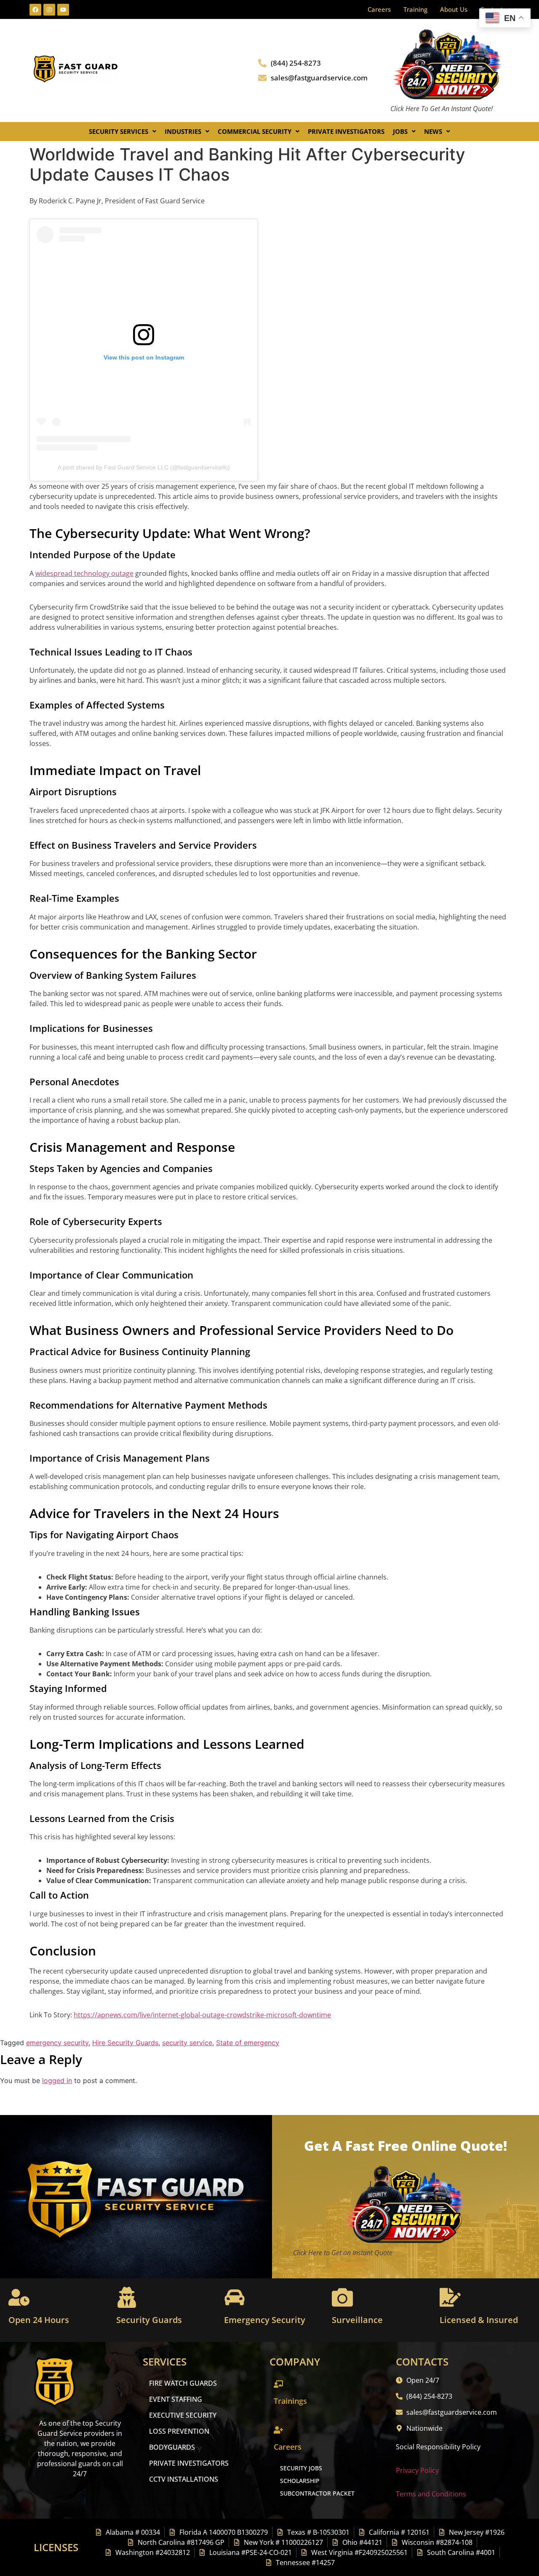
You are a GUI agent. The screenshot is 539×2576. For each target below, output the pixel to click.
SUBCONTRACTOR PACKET (317, 2493)
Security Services (119, 131)
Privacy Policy (417, 2470)
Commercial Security (255, 131)
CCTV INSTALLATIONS (184, 2479)
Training (415, 9)
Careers (379, 9)
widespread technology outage (84, 573)
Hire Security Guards (125, 2043)
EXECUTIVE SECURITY (183, 2415)
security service (187, 2043)
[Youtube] (63, 10)
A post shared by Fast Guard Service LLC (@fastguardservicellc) (144, 467)
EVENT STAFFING (176, 2399)
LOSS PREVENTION (179, 2431)
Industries (183, 131)
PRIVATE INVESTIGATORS (189, 2463)
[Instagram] (49, 10)
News (433, 131)
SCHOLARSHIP (300, 2481)
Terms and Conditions (431, 2494)
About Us (454, 9)
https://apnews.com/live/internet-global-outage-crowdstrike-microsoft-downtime (202, 2015)
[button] (123, 132)
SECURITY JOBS (301, 2468)
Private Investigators (346, 131)
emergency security (57, 2043)
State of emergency (248, 2043)
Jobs (400, 131)
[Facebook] (35, 10)
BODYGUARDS (172, 2447)
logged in (57, 2081)
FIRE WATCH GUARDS (183, 2383)
